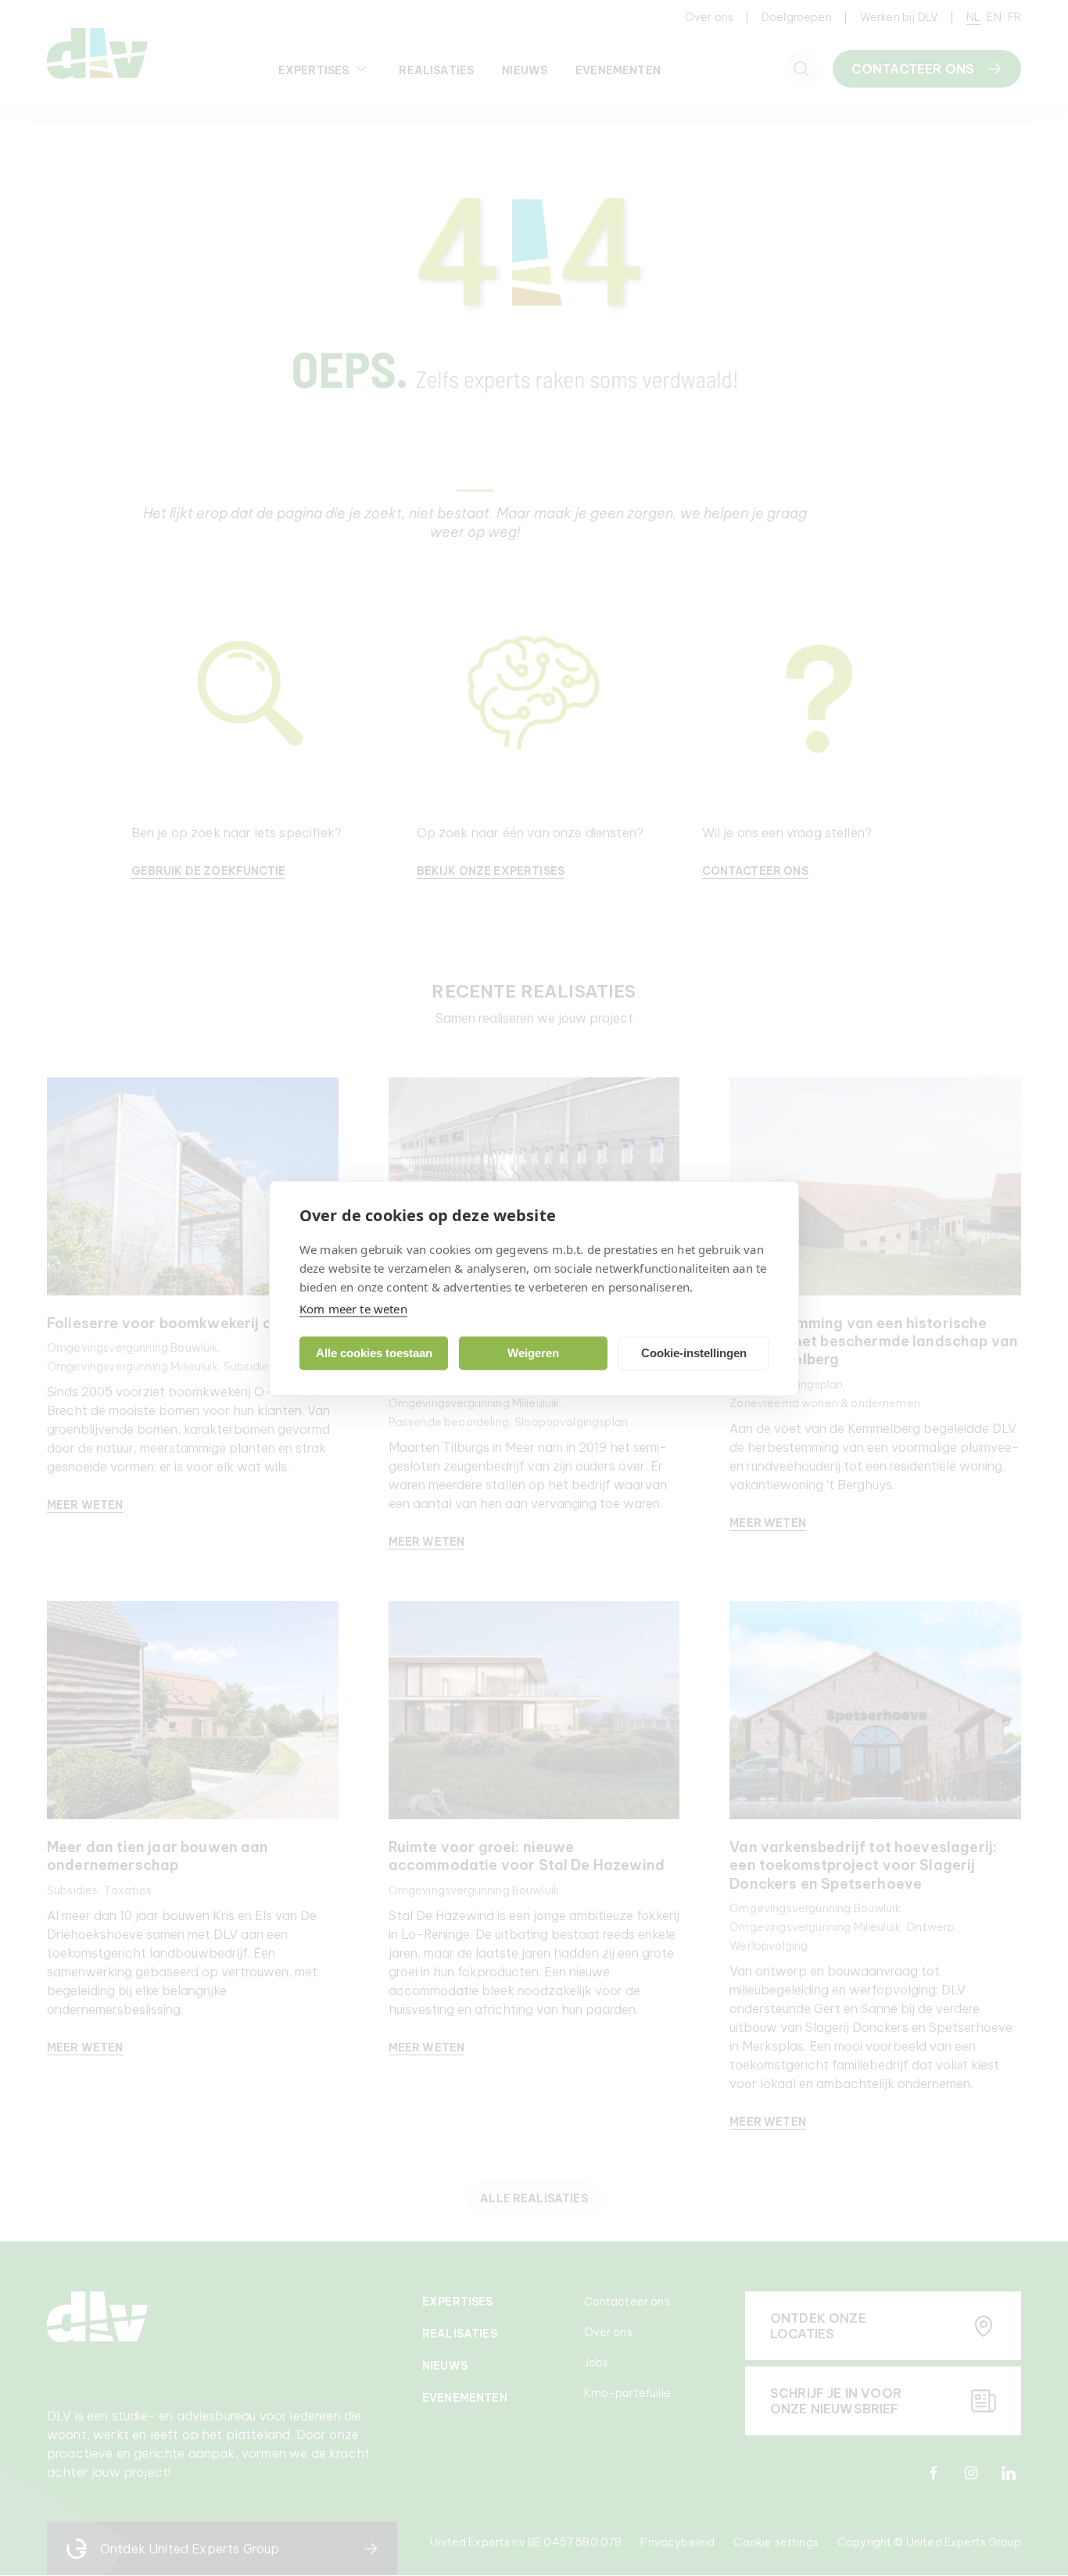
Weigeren (533, 1353)
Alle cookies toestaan (374, 1353)
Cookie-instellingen (694, 1353)
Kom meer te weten (353, 1308)
